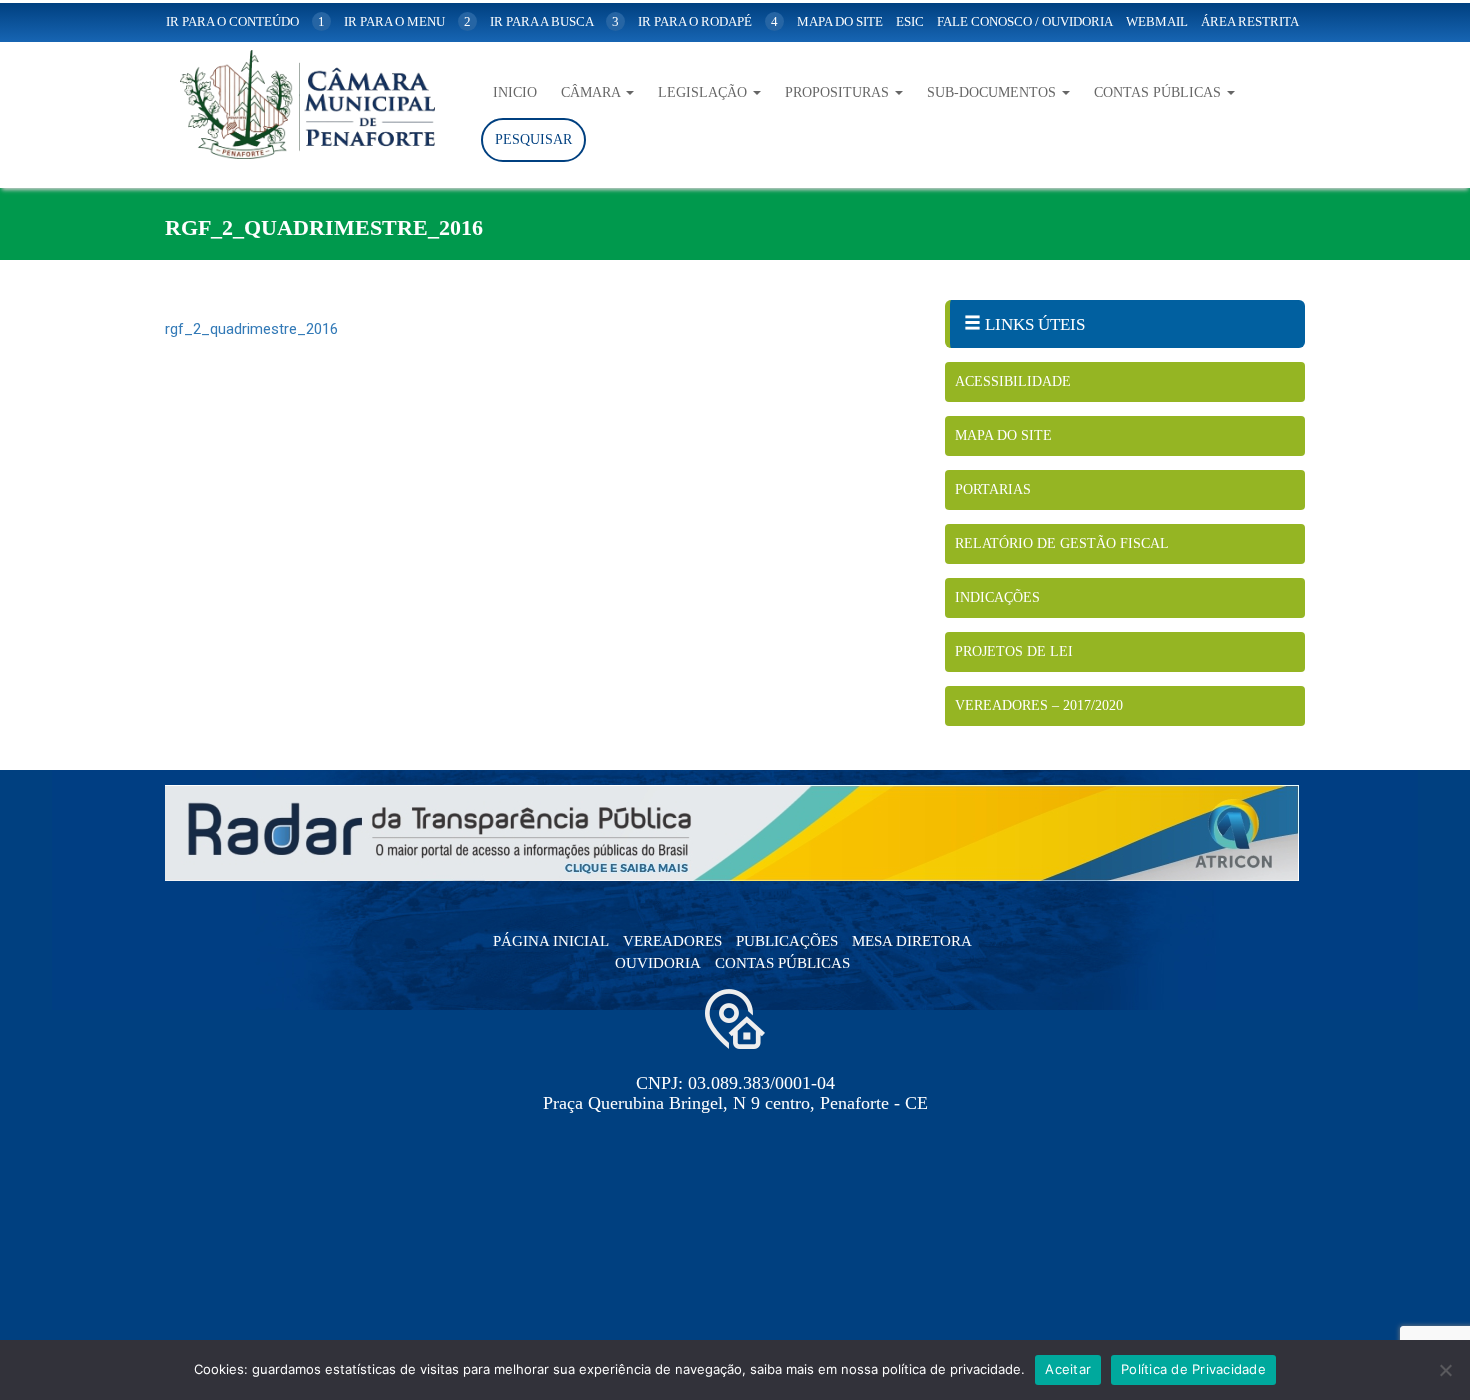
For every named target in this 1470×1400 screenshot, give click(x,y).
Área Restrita (1250, 21)
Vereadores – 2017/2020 (1039, 705)
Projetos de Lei (1014, 651)
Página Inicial (551, 941)
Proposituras (839, 92)
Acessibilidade (1013, 381)
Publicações (787, 941)
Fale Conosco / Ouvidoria (1025, 21)
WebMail (1157, 21)
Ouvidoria (658, 963)
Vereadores (672, 941)
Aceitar (1068, 1369)
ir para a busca (554, 21)
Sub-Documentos (993, 92)
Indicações (997, 597)
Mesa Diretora (912, 941)
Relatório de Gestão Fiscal (1062, 543)
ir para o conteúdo (245, 21)
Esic (910, 21)
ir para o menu (407, 21)
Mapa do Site (1003, 435)
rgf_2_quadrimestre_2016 (251, 329)
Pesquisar (533, 139)
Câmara (592, 92)
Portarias (993, 489)
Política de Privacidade (1193, 1369)
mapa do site (840, 21)
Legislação (704, 92)
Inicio (515, 92)
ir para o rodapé (708, 21)
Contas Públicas (1159, 92)
